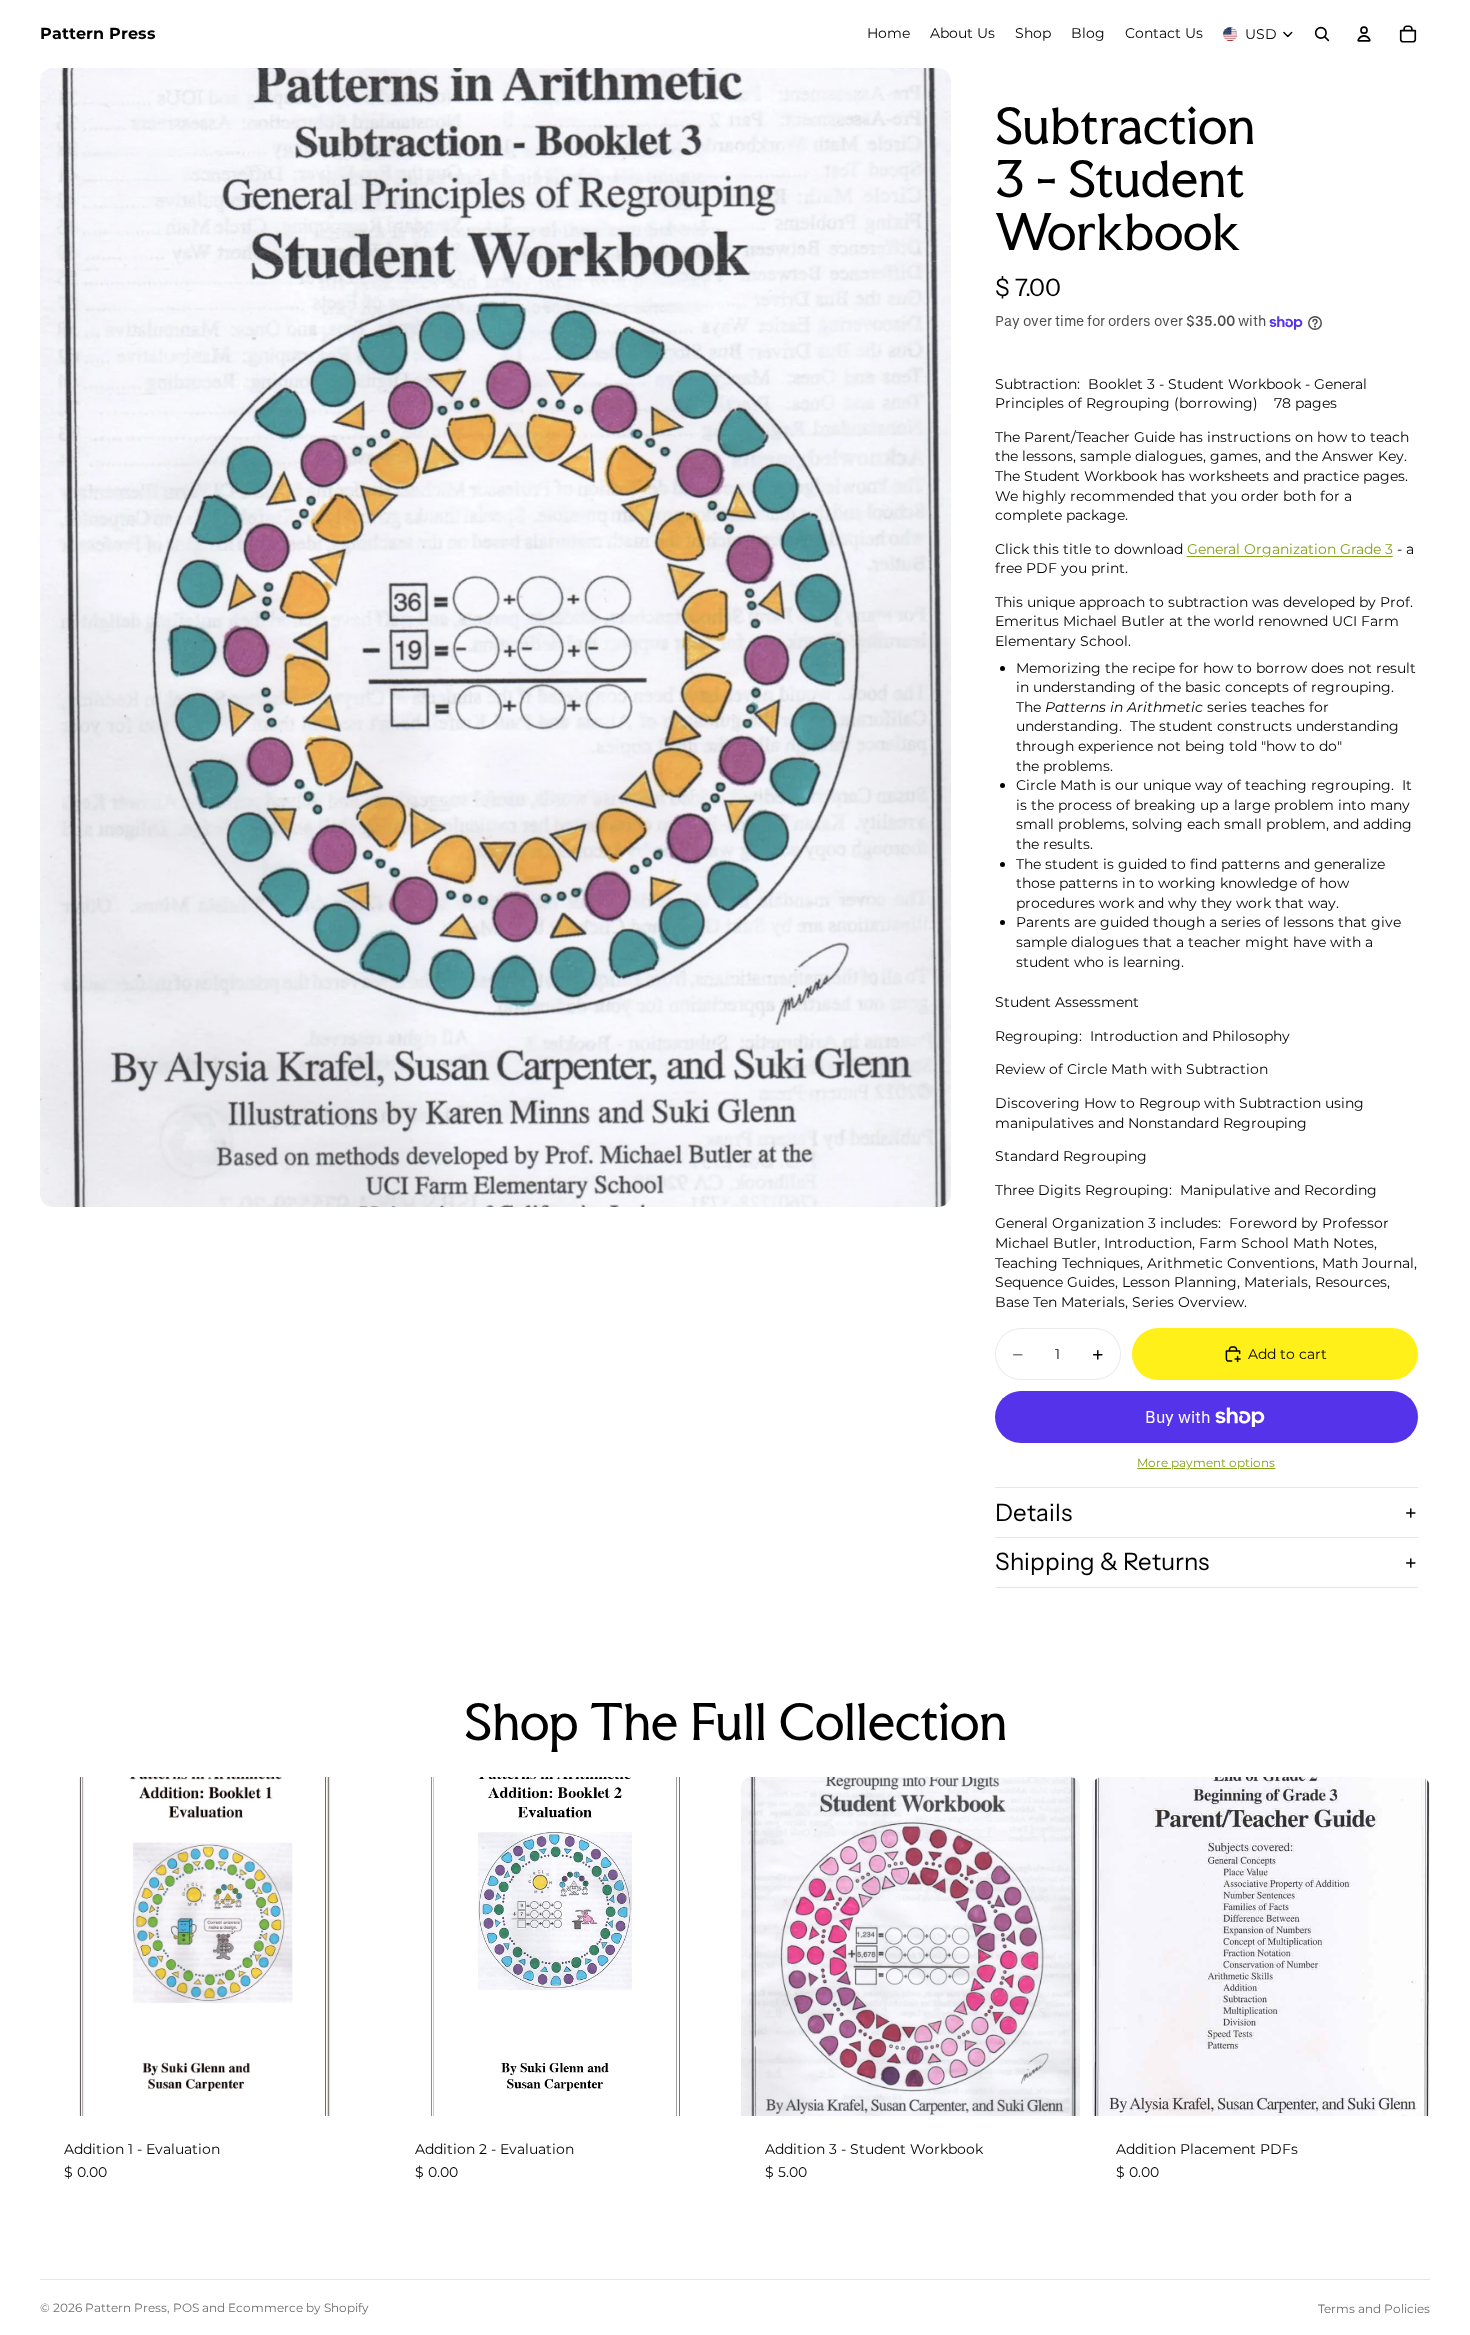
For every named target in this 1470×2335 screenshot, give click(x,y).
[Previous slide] (1122, 1946)
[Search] (1322, 34)
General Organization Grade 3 (1290, 549)
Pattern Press (126, 2307)
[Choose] (1399, 2085)
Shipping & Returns (1102, 1561)
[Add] (348, 2085)
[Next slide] (1400, 1946)
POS (186, 2307)
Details (1033, 1512)
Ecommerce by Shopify (298, 2307)
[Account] (1364, 34)
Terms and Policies (1374, 2308)
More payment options (1206, 1463)
